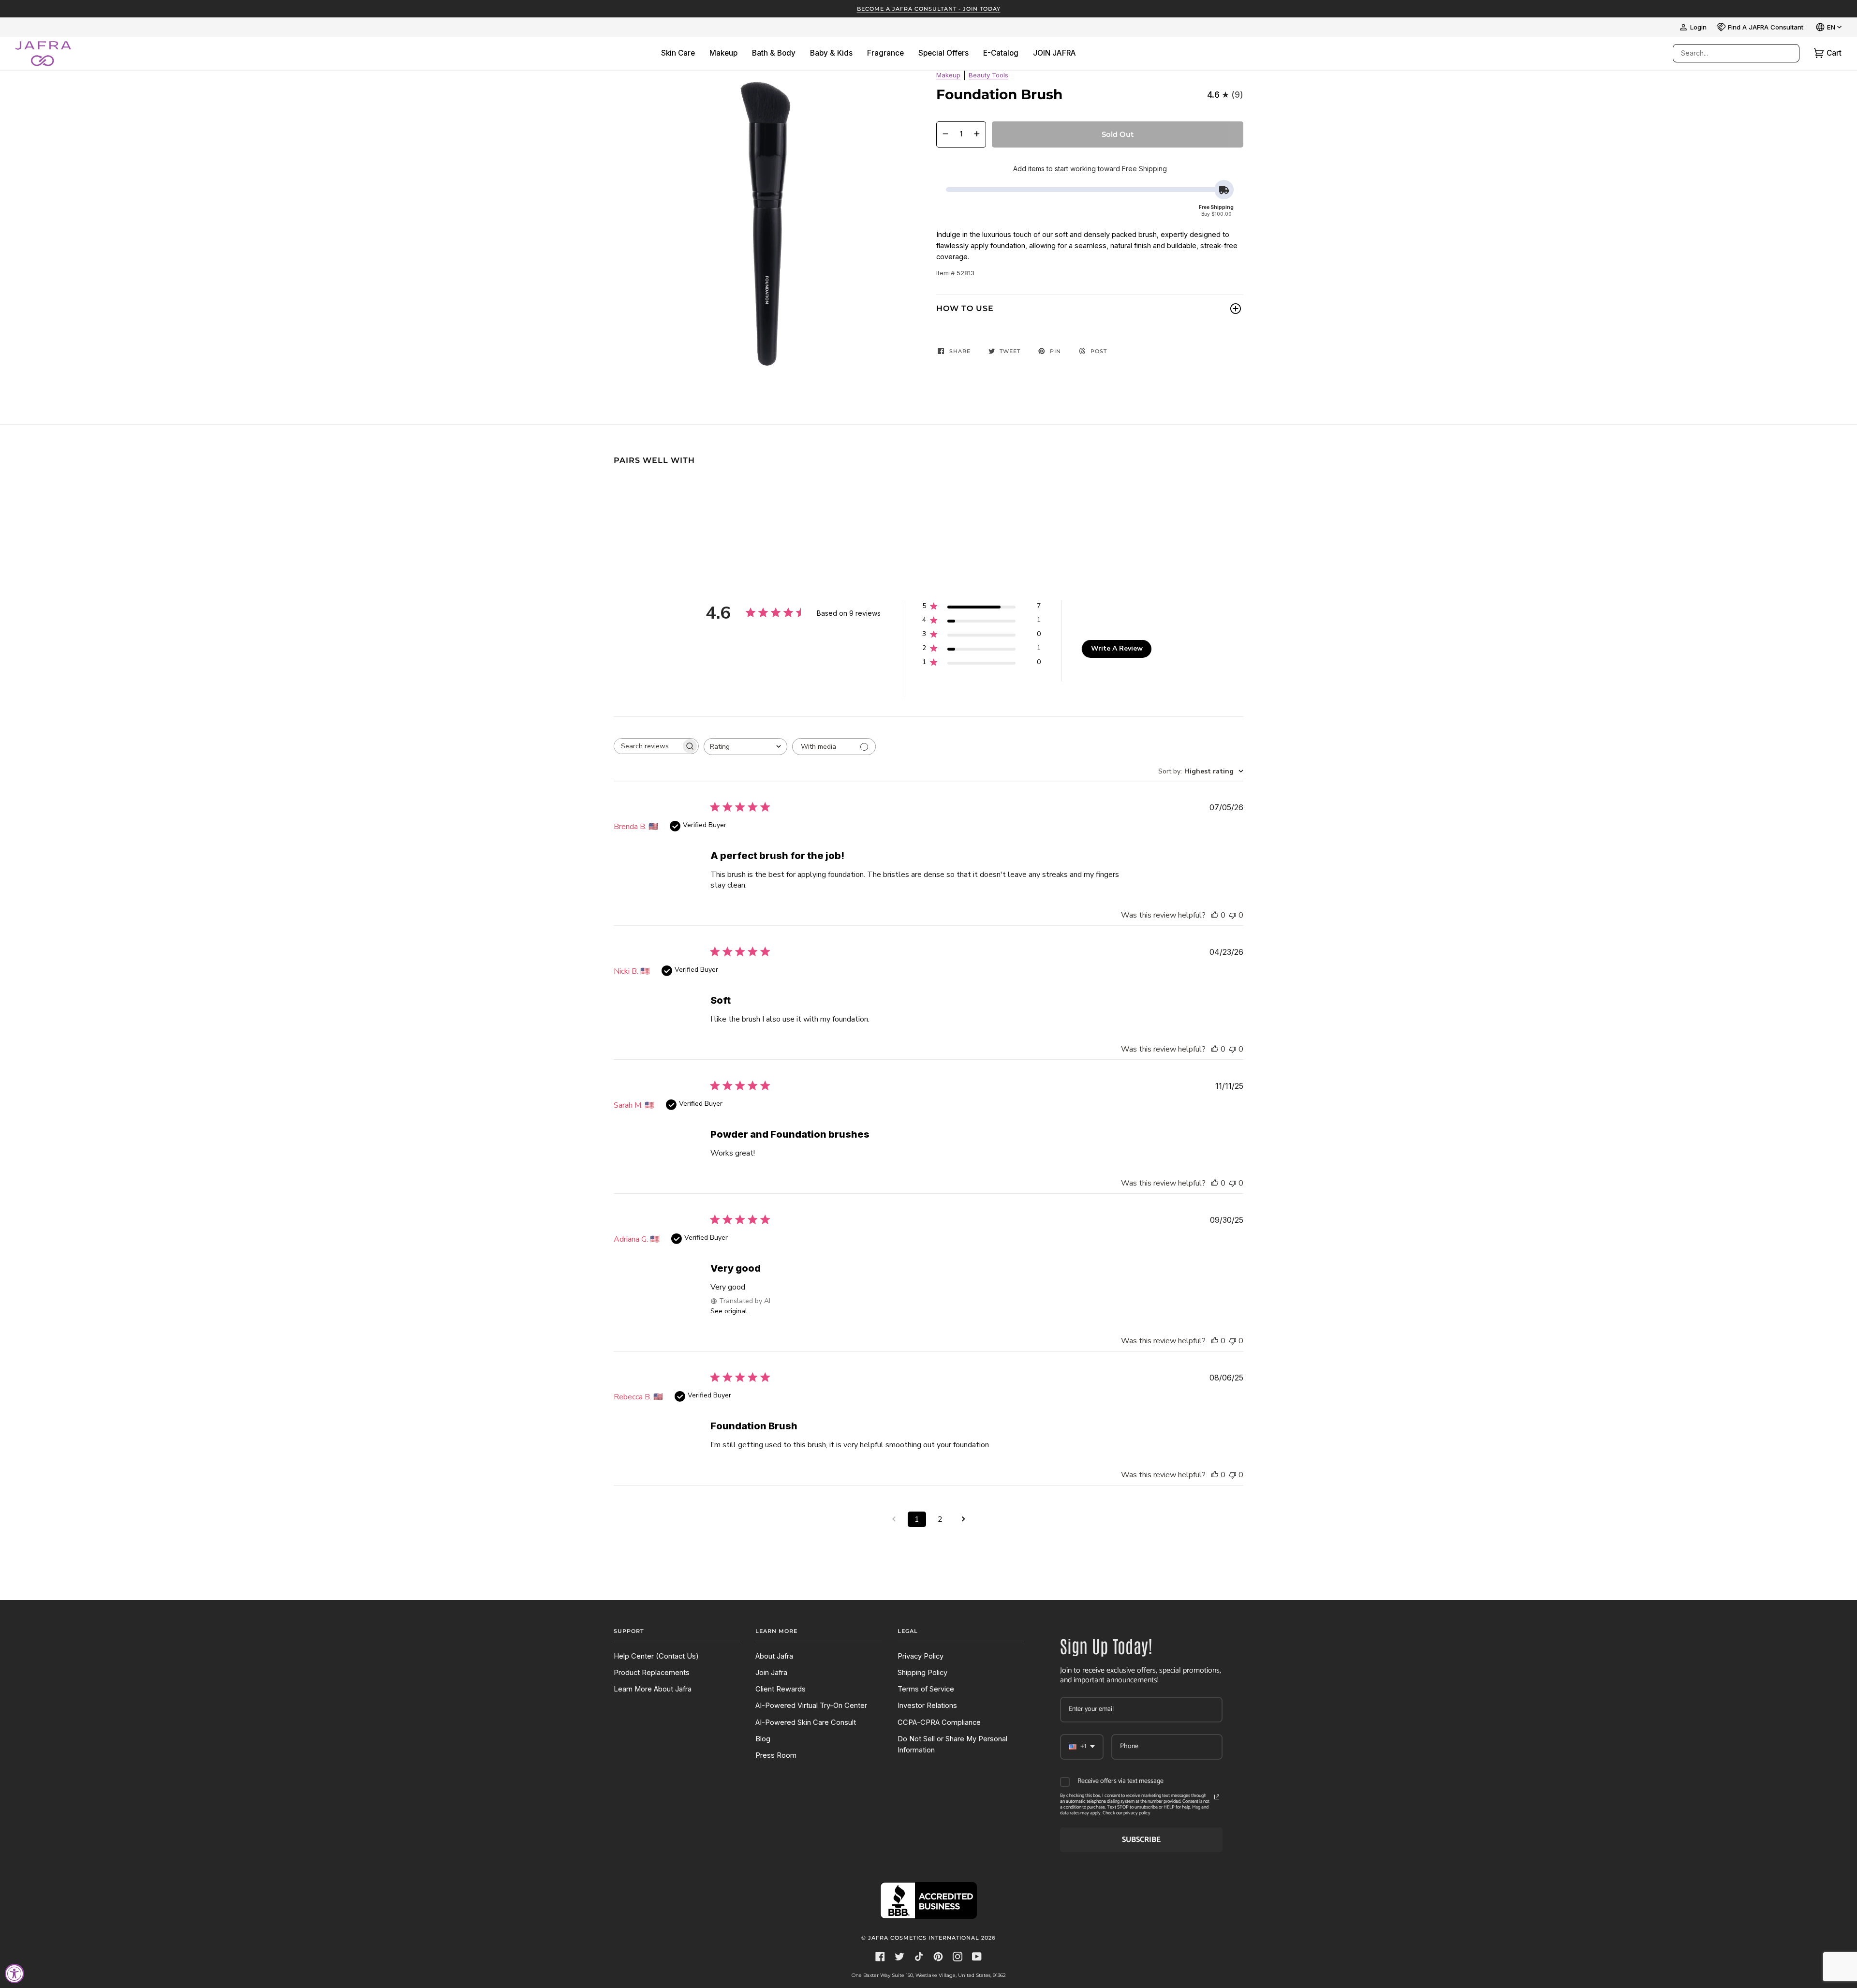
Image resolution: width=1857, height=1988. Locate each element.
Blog (763, 1739)
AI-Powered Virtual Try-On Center (811, 1706)
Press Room (776, 1755)
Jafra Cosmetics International (924, 1938)
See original (729, 1311)
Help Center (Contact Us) (656, 1656)
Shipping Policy (922, 1673)
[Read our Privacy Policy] (1217, 1797)
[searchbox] (648, 746)
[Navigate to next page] (963, 1519)
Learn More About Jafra (653, 1689)
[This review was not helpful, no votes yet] (1233, 915)
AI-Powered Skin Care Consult (806, 1722)
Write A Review (1117, 648)
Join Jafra (771, 1673)
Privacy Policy (921, 1656)
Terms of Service (926, 1689)
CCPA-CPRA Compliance (939, 1722)
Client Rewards (781, 1689)
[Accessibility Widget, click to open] (15, 1973)
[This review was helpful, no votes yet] (1215, 915)
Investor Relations (927, 1706)
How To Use (965, 308)
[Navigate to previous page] (894, 1519)
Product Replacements (652, 1673)
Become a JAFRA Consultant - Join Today (929, 9)
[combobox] (1726, 53)
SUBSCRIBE (1141, 1840)
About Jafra (774, 1656)
